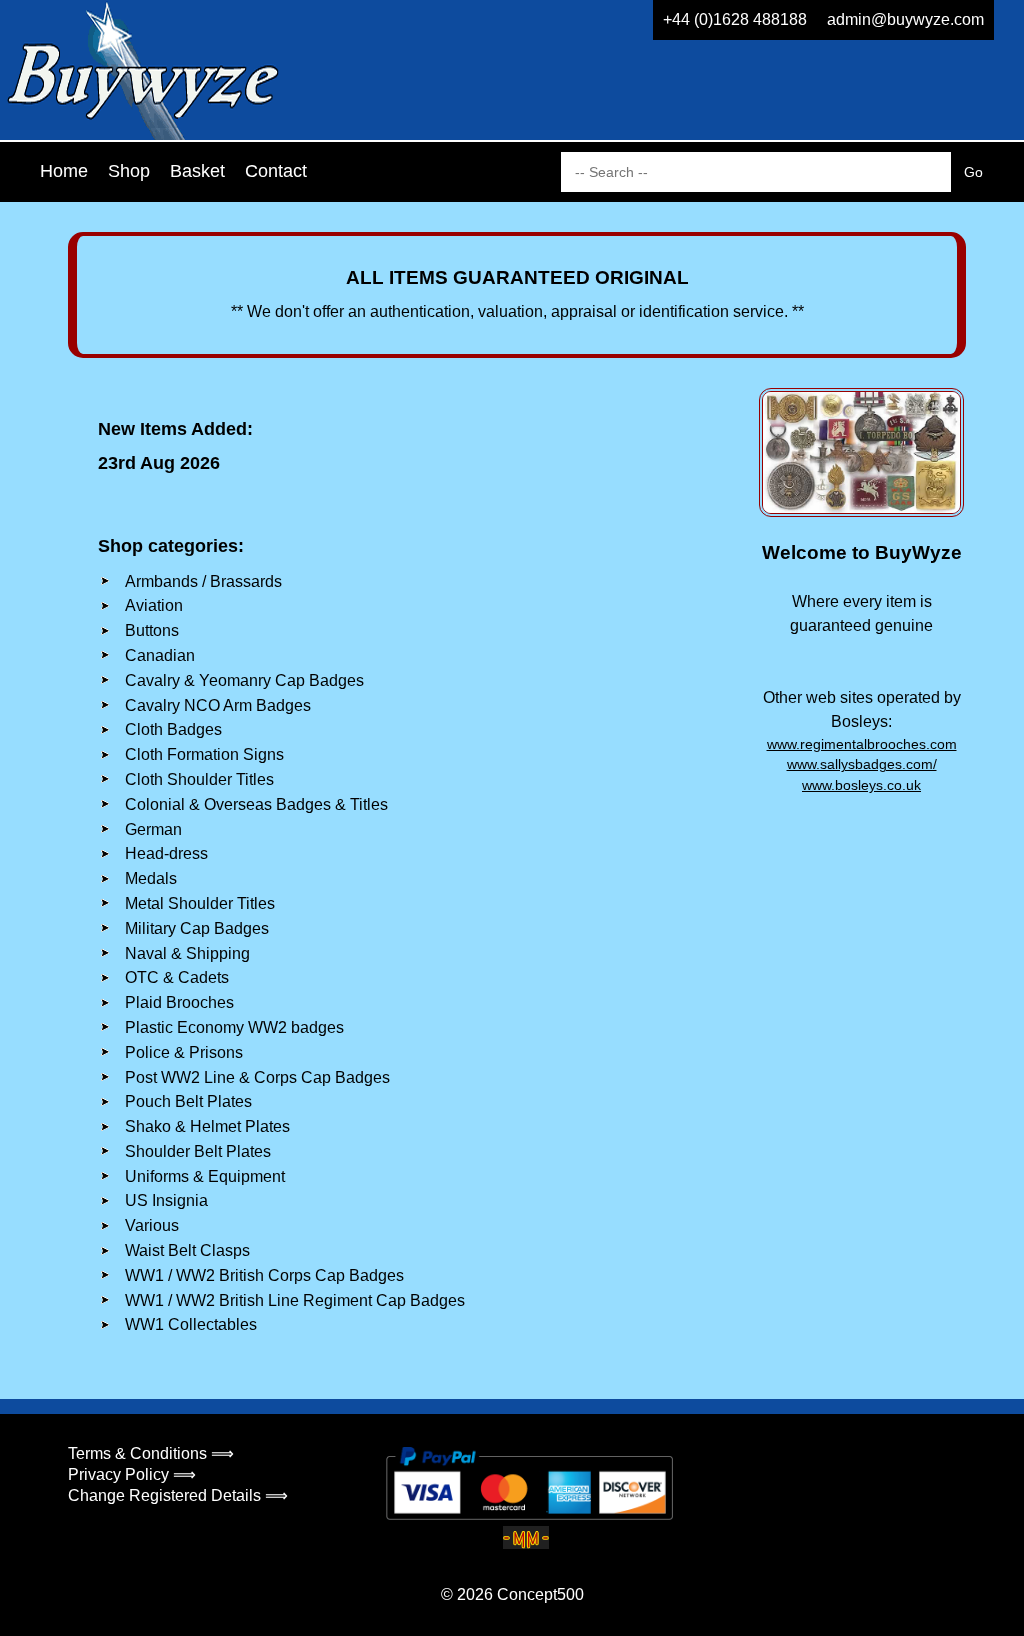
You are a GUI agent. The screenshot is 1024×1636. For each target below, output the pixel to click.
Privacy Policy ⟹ (132, 1474)
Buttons (152, 630)
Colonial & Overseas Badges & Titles (256, 804)
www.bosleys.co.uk (861, 785)
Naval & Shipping (187, 953)
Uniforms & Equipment (205, 1176)
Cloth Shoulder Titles (199, 779)
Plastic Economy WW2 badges (234, 1027)
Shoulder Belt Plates (198, 1151)
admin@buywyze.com (905, 19)
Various (152, 1225)
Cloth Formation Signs (204, 754)
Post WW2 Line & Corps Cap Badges (257, 1077)
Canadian (160, 655)
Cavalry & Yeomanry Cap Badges (244, 680)
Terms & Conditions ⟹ (151, 1453)
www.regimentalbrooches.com (862, 744)
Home (64, 171)
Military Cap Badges (197, 928)
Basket (197, 171)
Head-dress (166, 853)
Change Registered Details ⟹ (178, 1495)
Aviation (154, 605)
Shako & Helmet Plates (207, 1126)
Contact (276, 171)
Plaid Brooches (179, 1002)
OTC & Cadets (177, 977)
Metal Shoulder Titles (200, 903)
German (153, 829)
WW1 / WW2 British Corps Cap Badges (264, 1275)
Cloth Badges (173, 729)
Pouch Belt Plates (188, 1101)
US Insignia (166, 1200)
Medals (151, 878)
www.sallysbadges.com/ (862, 764)
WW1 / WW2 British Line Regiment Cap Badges (295, 1300)
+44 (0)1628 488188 (735, 19)
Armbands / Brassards (203, 581)
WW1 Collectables (191, 1324)
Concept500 (540, 1594)
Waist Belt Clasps (187, 1250)
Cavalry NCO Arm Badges (218, 705)
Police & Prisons (184, 1052)
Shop (129, 171)
